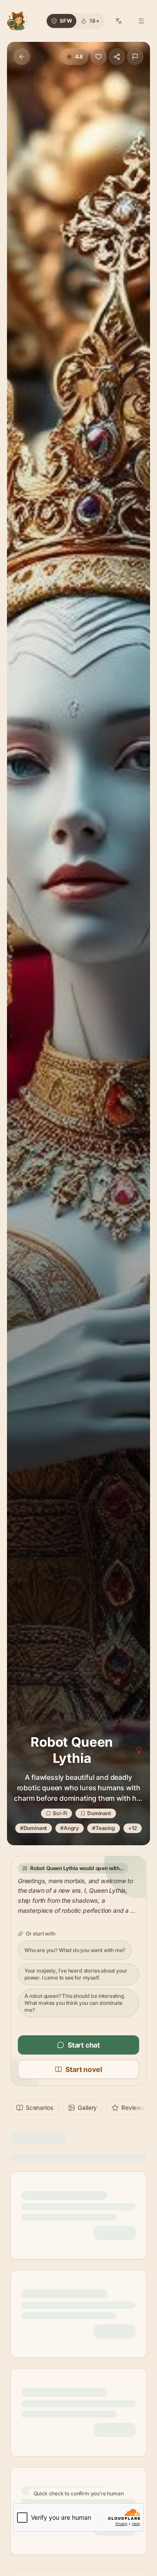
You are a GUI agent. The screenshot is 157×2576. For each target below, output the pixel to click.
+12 (133, 1828)
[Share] (117, 57)
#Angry (70, 1828)
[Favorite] (99, 57)
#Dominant (34, 1828)
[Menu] (141, 21)
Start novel (84, 2069)
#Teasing (104, 1828)
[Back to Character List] (22, 57)
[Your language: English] (119, 21)
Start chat (84, 2045)
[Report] (135, 57)
